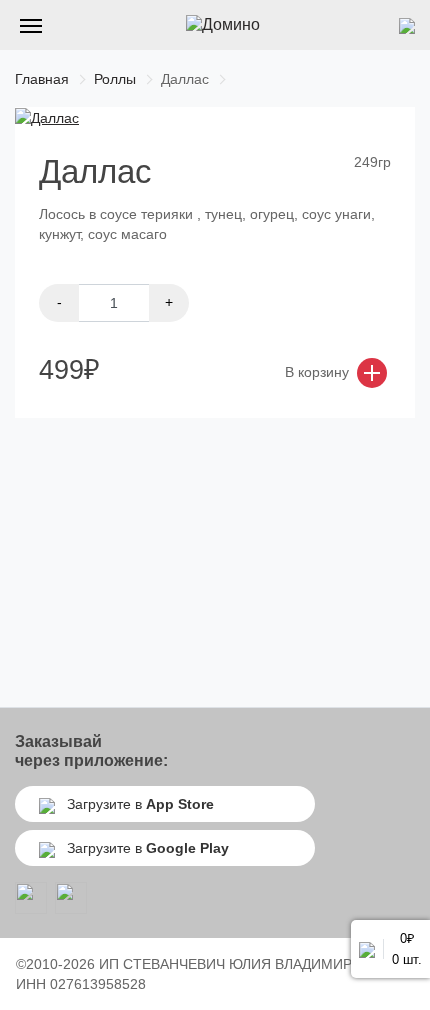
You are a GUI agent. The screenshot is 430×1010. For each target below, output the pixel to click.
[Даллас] (47, 117)
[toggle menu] (31, 25)
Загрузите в (138, 804)
